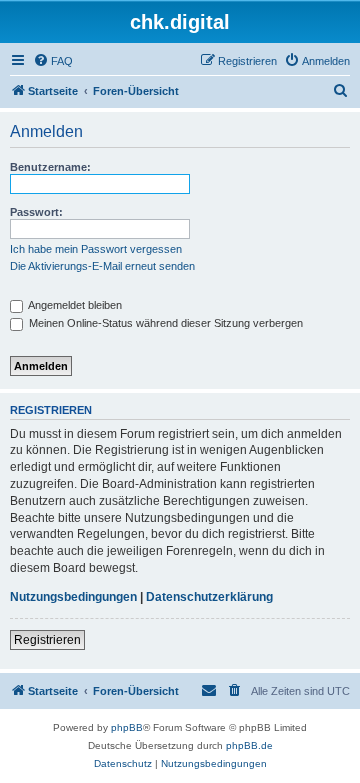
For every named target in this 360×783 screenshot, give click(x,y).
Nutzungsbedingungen (73, 597)
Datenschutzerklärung (209, 597)
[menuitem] (53, 61)
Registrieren (47, 640)
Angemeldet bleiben (74, 305)
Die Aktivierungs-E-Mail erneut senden (102, 266)
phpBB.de (249, 745)
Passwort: (36, 212)
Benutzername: (50, 167)
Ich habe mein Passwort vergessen (96, 249)
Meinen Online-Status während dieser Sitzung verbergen (164, 323)
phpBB (127, 727)
